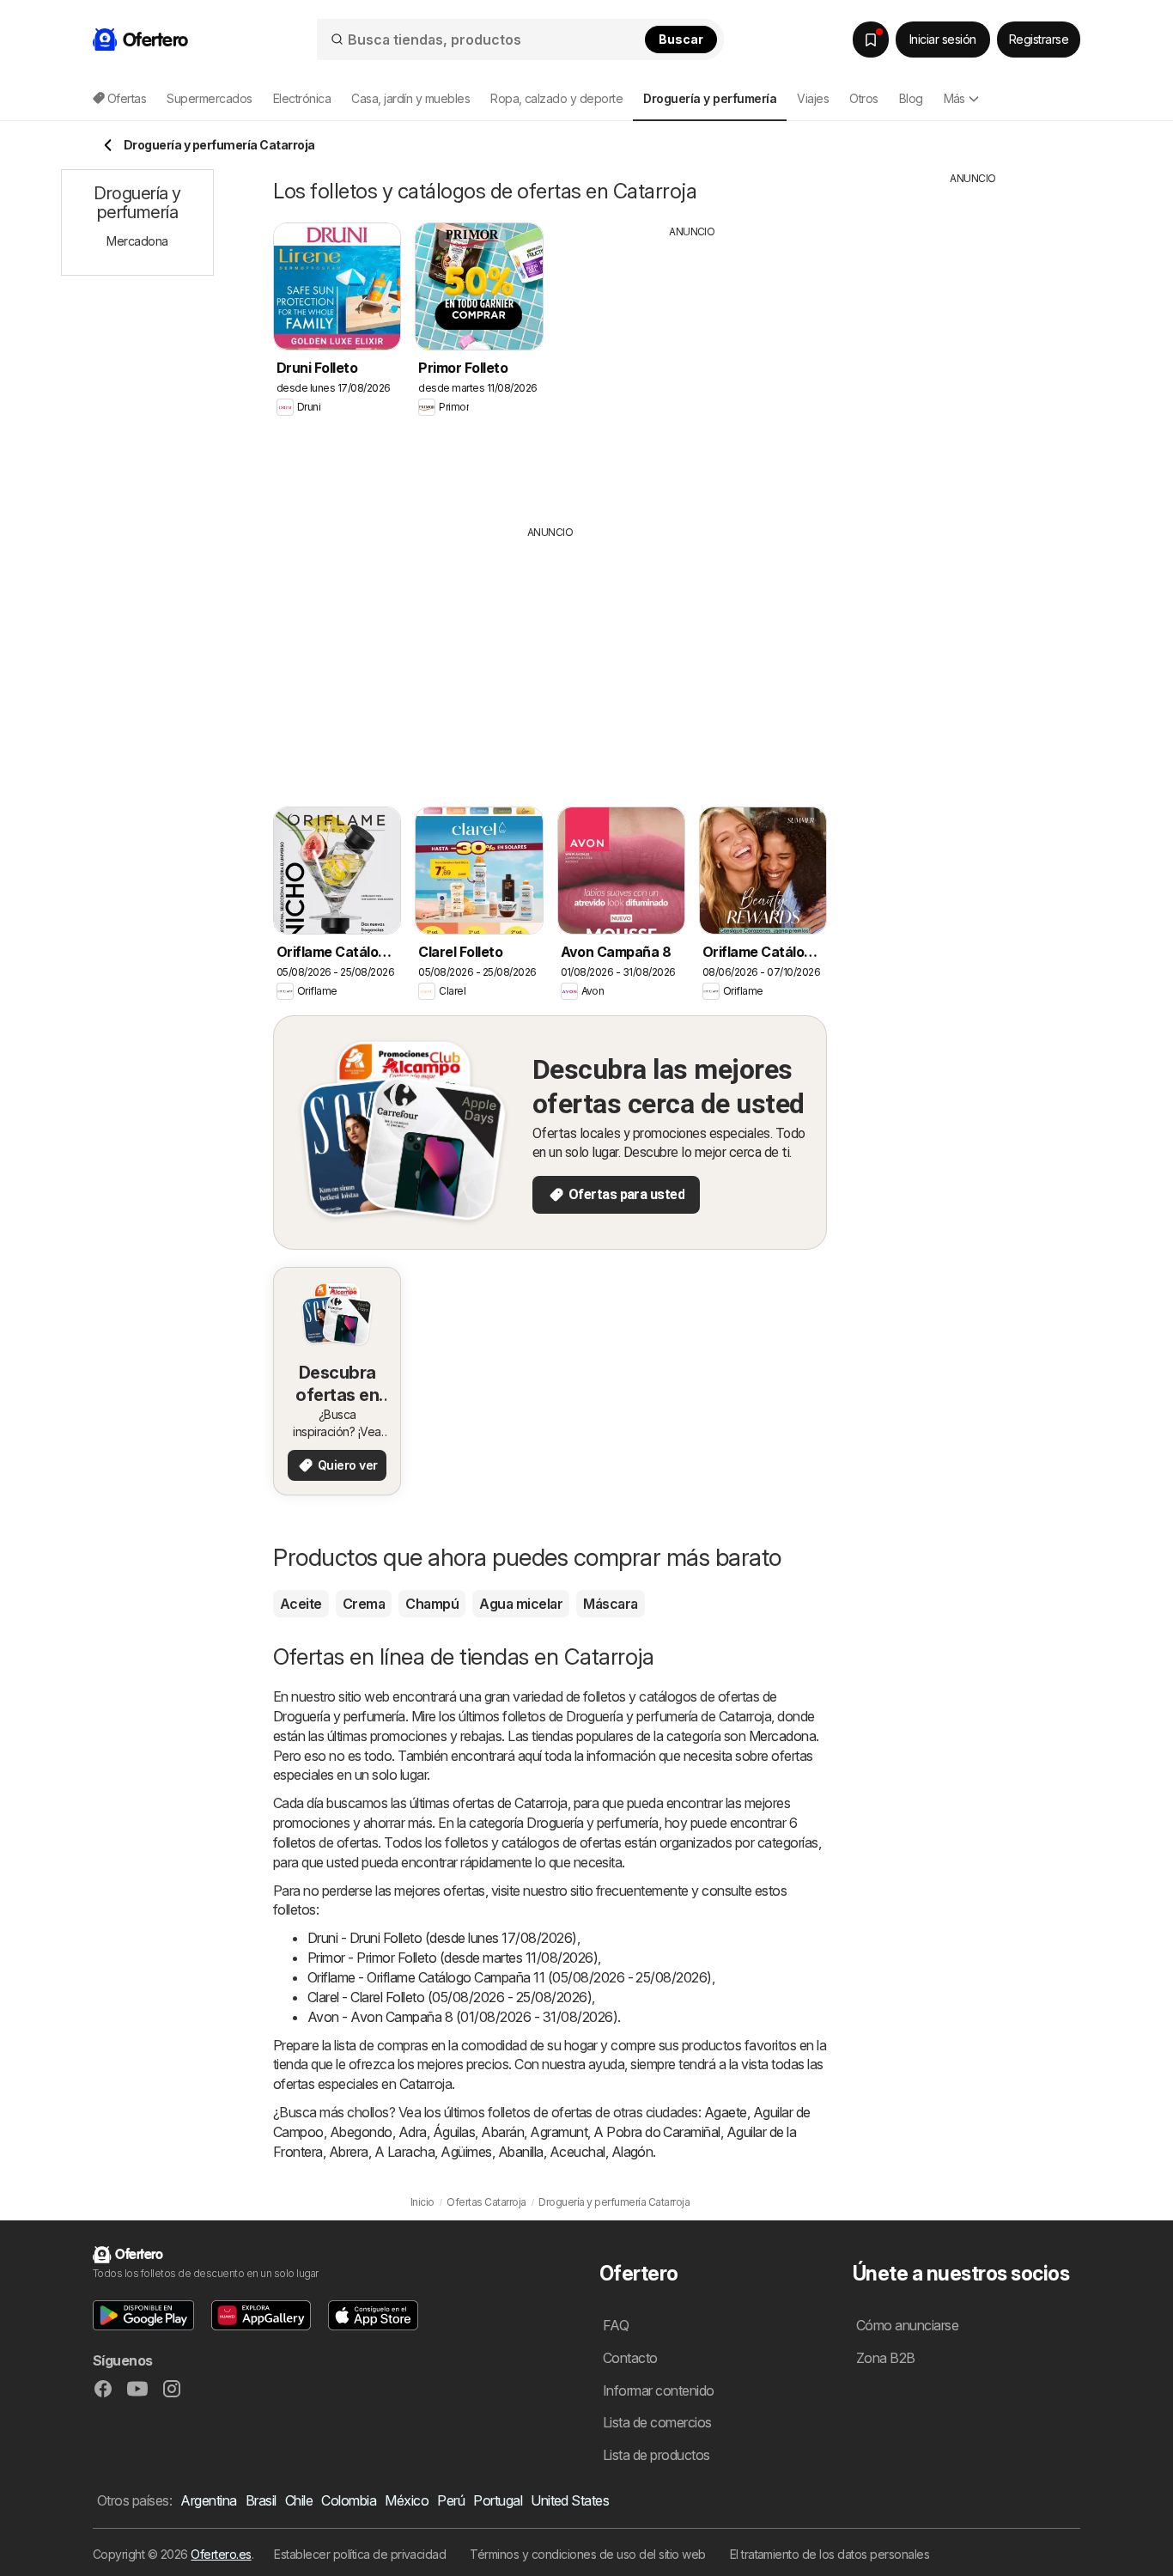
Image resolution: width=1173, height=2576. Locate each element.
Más (954, 98)
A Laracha (404, 2152)
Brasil (261, 2500)
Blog (911, 98)
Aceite (301, 1604)
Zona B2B (886, 2358)
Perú (451, 2500)
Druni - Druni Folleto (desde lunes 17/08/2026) (442, 1938)
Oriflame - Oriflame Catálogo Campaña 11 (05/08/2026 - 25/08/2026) (510, 1977)
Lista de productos (656, 2455)
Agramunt (559, 2132)
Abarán (502, 2132)
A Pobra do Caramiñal (657, 2132)
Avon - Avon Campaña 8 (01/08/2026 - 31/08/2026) (462, 2017)
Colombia (349, 2500)
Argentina (208, 2500)
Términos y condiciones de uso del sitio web (587, 2554)
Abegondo (361, 2132)
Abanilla (521, 2152)
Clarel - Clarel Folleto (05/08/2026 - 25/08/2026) (450, 1997)
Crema (364, 1604)
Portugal (498, 2500)
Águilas (454, 2132)
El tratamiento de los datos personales (830, 2554)
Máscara (610, 1604)
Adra (413, 2132)
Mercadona (782, 1736)
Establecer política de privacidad (360, 2554)
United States (570, 2500)
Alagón (632, 2152)
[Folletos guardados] (871, 40)
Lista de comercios (657, 2422)
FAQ (616, 2325)
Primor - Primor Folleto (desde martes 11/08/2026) (453, 1958)
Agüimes (466, 2152)
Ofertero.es (221, 2554)
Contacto (630, 2358)
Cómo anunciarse (907, 2325)
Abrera (349, 2152)
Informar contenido (659, 2390)
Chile (299, 2500)
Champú (432, 1604)
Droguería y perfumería (339, 1716)
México (407, 2500)
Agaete (726, 2112)
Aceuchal (577, 2152)
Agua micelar (521, 1604)
